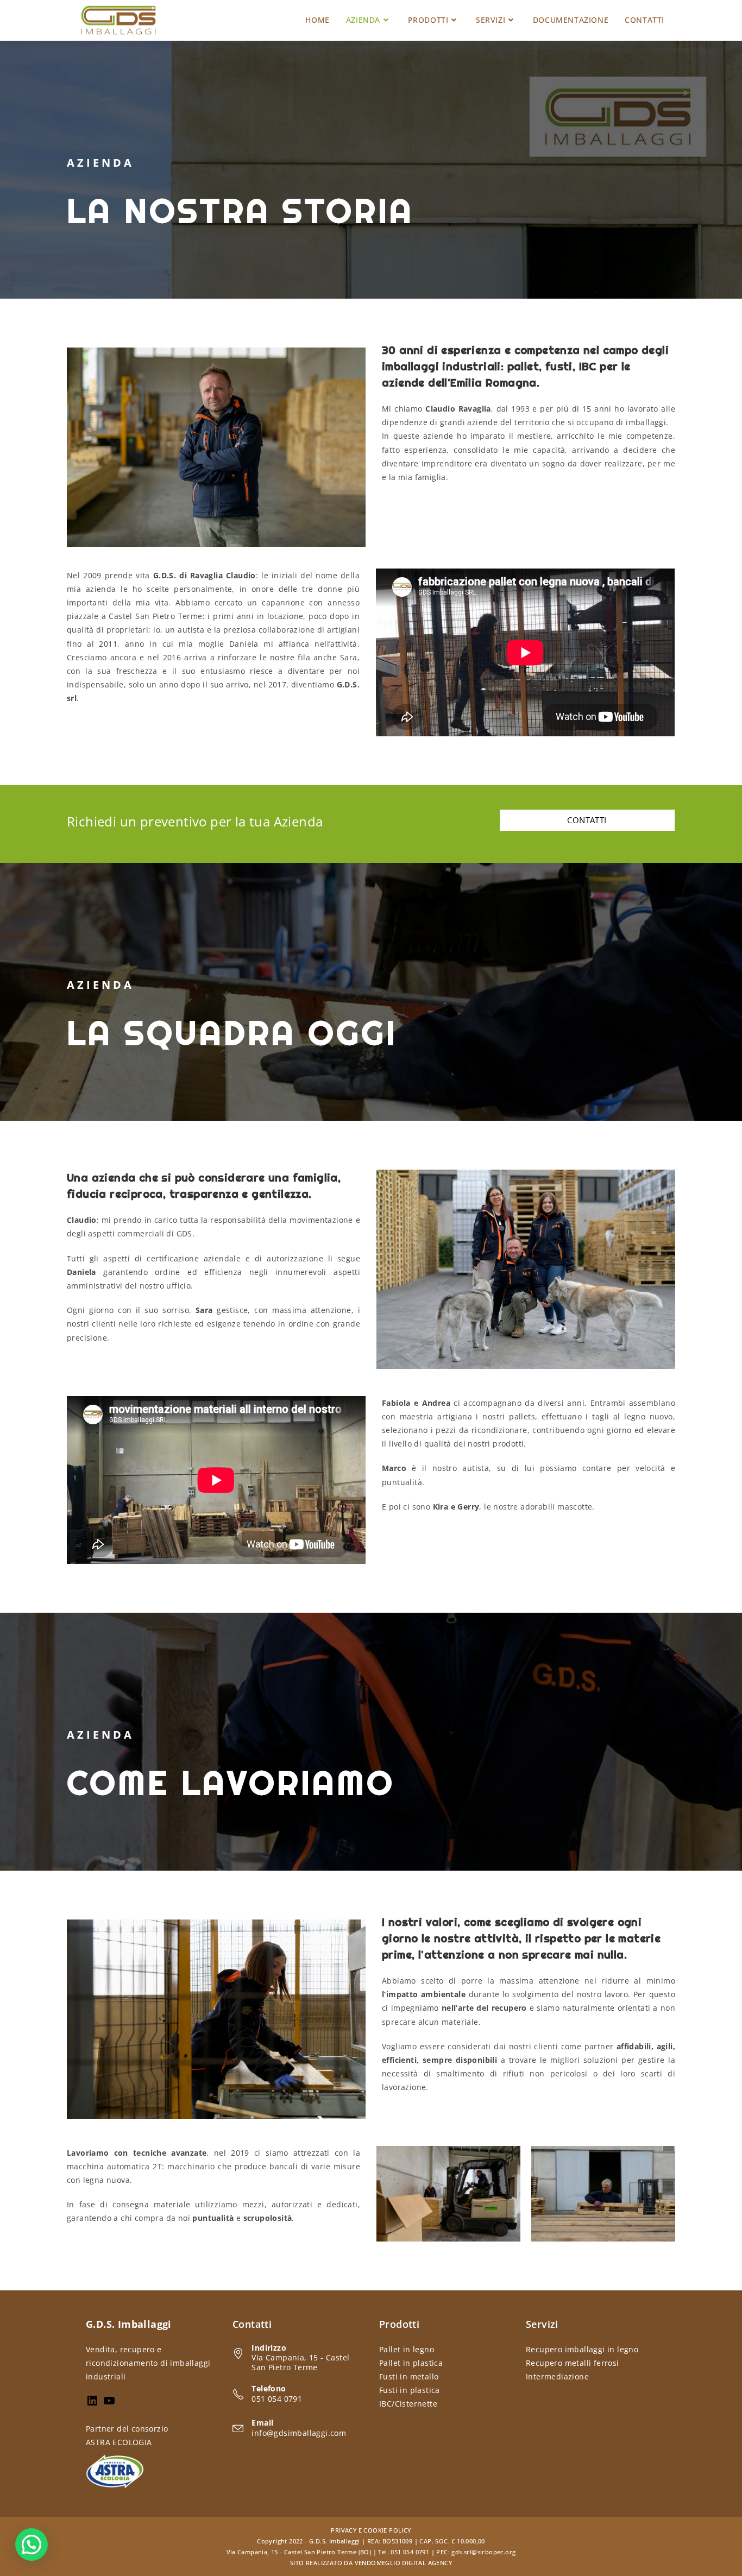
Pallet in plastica (411, 2363)
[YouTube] (109, 2404)
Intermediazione (557, 2376)
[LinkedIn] (92, 2404)
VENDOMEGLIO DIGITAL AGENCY (403, 2563)
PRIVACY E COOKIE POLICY (371, 2530)
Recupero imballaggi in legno (582, 2349)
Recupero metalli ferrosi (573, 2363)
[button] (32, 2545)
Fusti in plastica (410, 2390)
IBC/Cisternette (408, 2404)
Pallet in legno (407, 2349)
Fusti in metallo (409, 2376)
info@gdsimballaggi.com (299, 2433)
